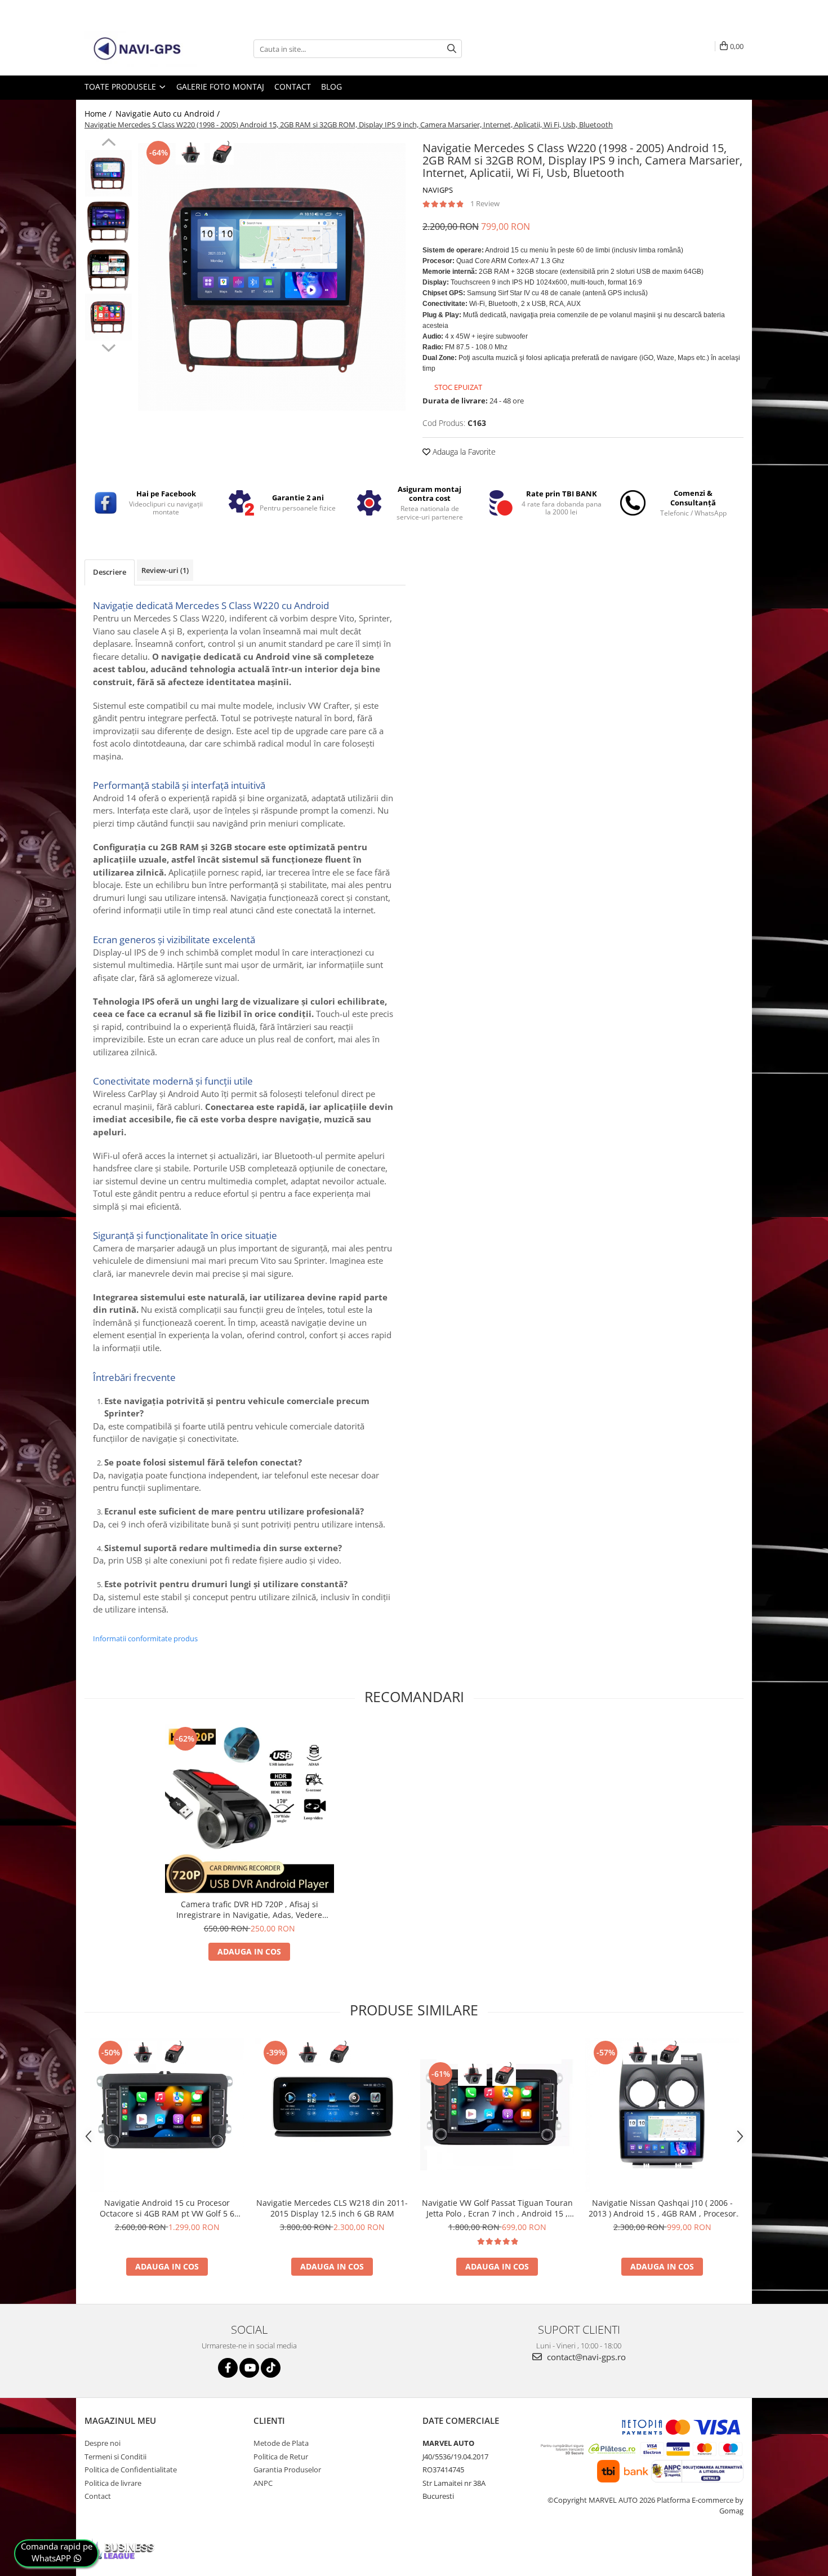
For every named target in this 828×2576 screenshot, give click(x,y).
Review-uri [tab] (165, 570)
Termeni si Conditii (115, 2457)
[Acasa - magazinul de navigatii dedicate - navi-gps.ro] (141, 49)
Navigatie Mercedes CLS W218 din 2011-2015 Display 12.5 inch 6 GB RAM (332, 2208)
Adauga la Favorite (463, 452)
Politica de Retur (281, 2457)
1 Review (485, 203)
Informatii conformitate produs (145, 1638)
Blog (331, 86)
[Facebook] (228, 2368)
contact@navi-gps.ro (585, 2357)
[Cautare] (452, 49)
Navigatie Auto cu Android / (169, 114)
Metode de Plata (281, 2443)
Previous (108, 144)
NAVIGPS (438, 190)
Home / (99, 114)
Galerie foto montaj (220, 86)
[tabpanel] (272, 277)
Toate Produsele (121, 86)
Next (108, 347)
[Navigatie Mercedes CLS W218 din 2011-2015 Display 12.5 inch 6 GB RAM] (332, 2115)
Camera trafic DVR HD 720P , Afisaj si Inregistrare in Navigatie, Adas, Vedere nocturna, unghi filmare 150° (249, 1909)
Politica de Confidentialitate (131, 2470)
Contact (293, 86)
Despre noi (103, 2443)
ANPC (263, 2483)
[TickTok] (271, 2368)
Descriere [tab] (110, 572)
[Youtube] (249, 2368)
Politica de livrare (113, 2483)
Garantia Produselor (287, 2470)
